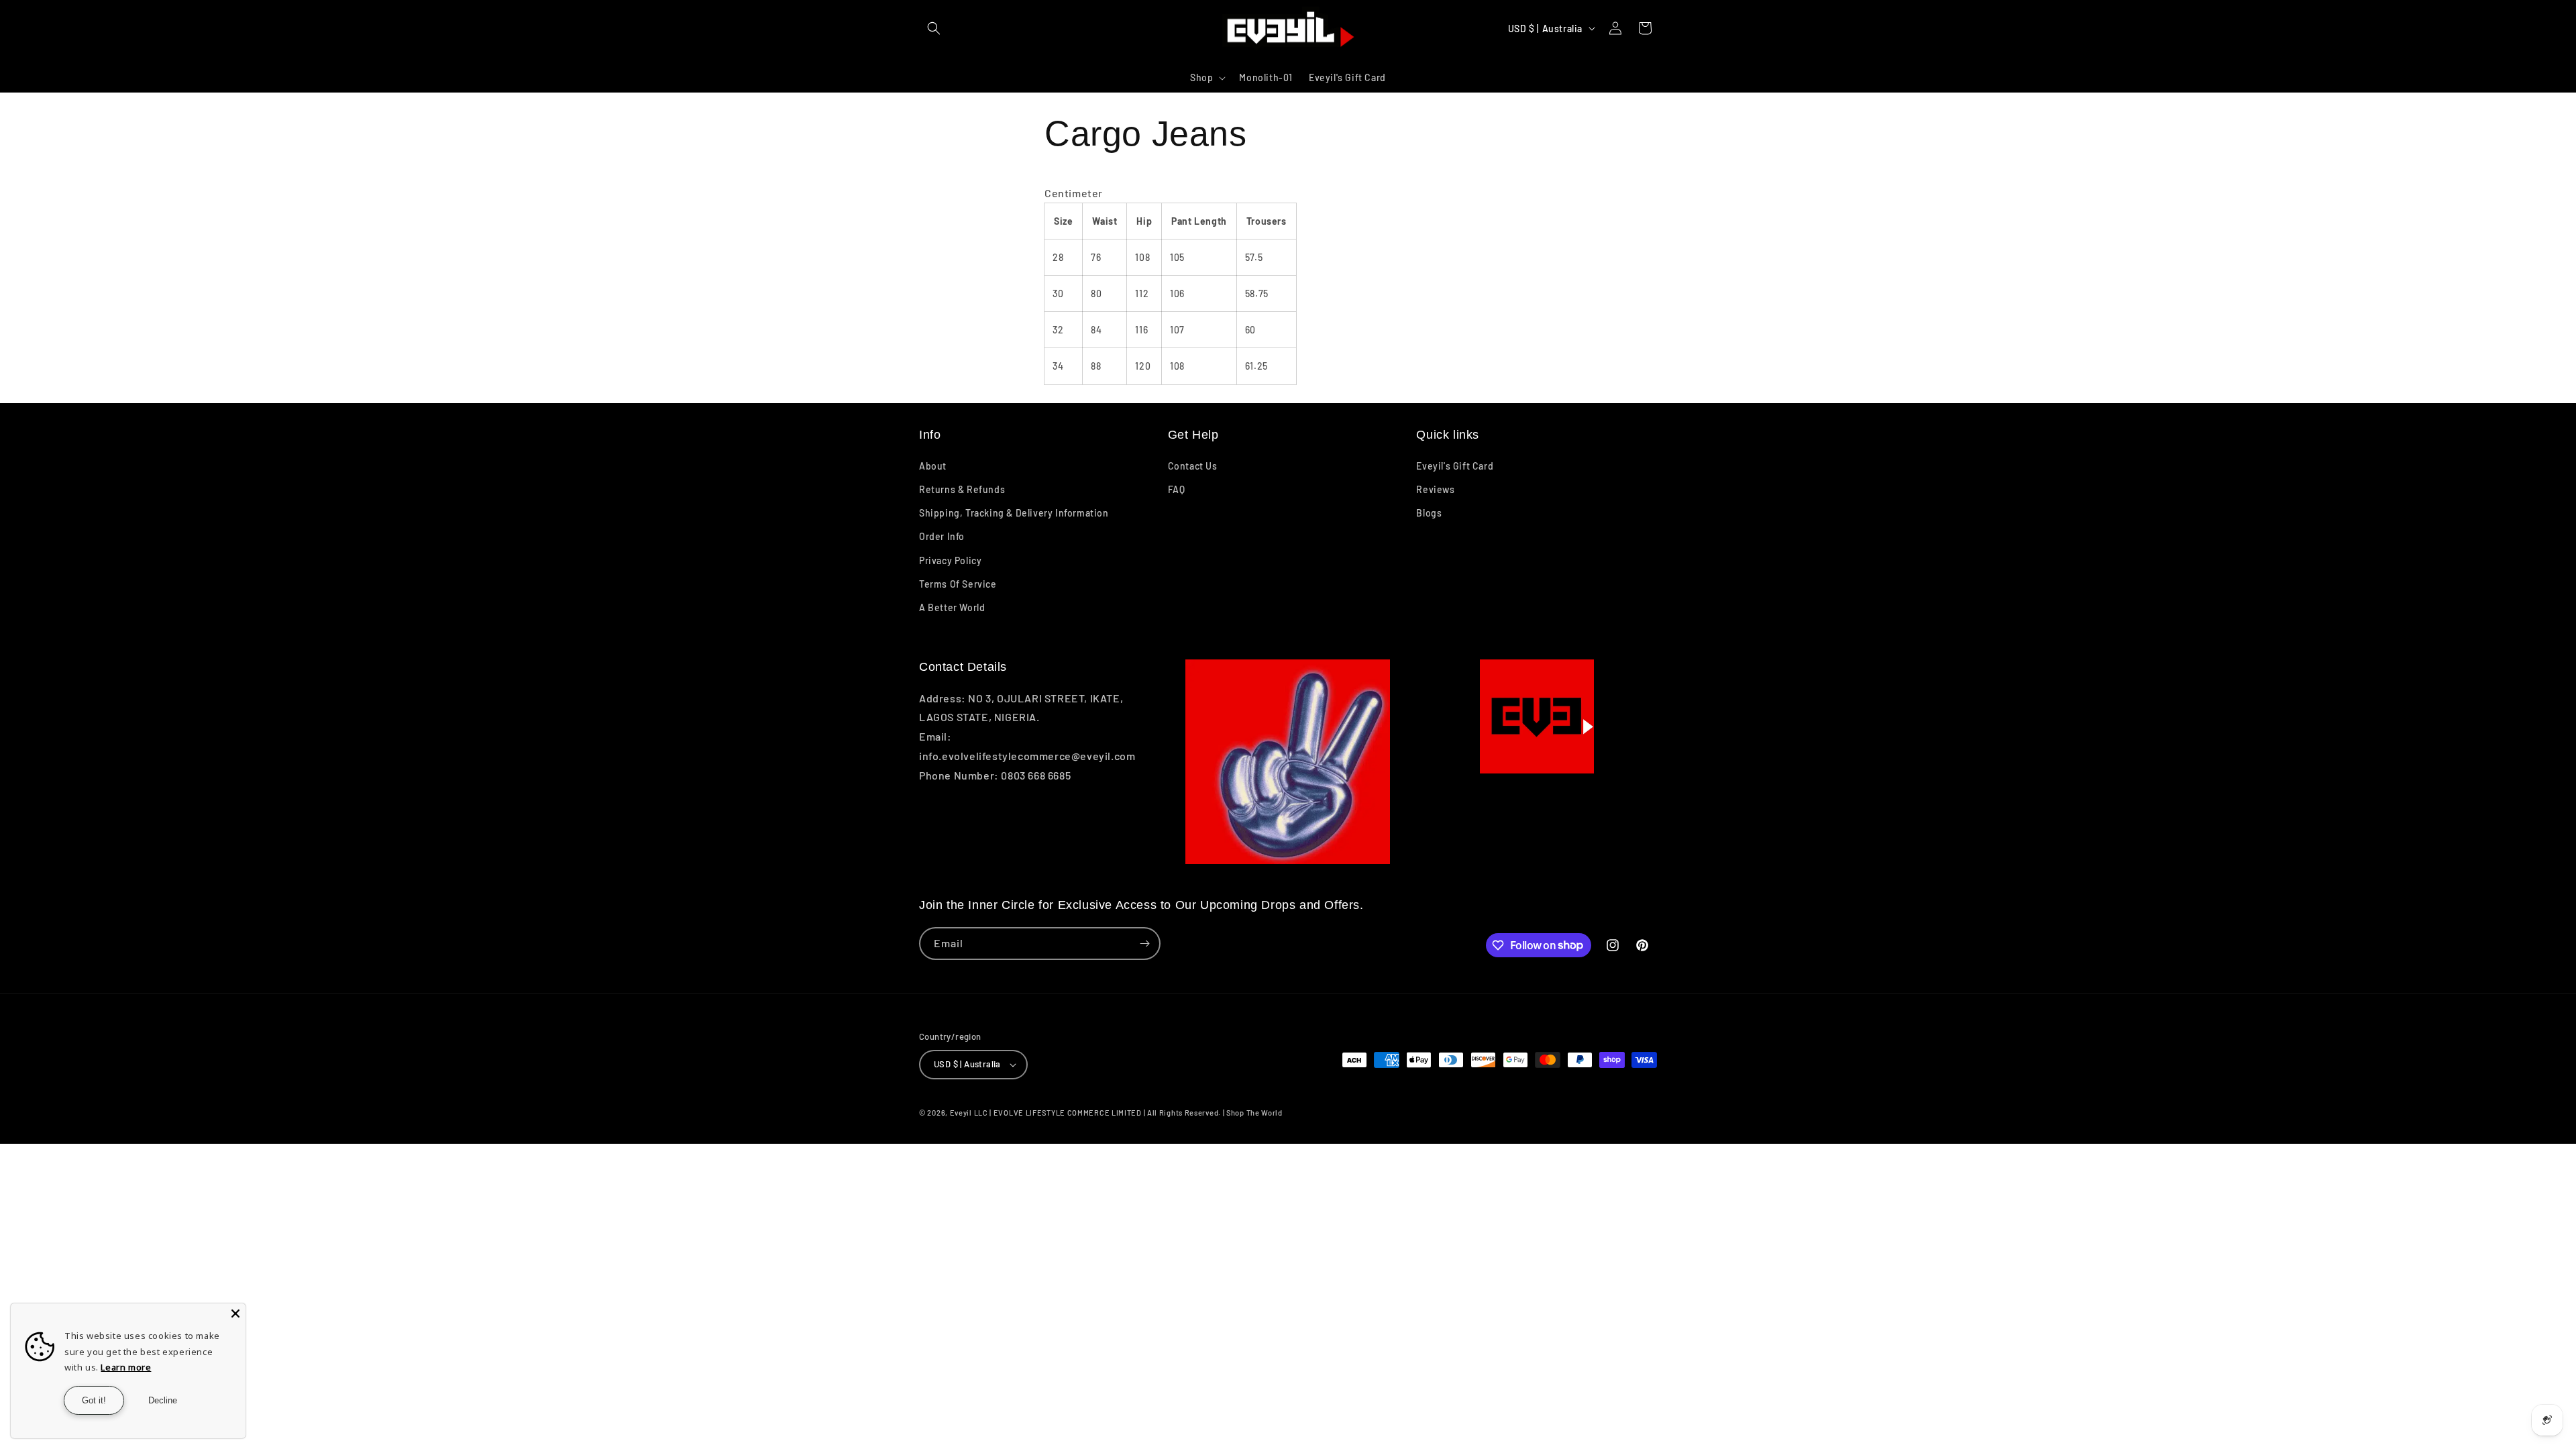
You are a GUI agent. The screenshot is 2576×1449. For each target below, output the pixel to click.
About (933, 466)
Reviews (1435, 489)
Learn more (126, 1367)
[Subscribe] (1144, 944)
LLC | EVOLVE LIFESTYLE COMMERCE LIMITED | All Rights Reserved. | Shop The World (1128, 1113)
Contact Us (1193, 466)
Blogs (1429, 513)
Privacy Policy (950, 560)
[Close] (235, 1313)
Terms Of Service (958, 584)
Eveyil (961, 1113)
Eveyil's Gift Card (1455, 466)
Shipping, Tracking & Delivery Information (1014, 513)
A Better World (952, 607)
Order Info (942, 536)
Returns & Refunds (962, 489)
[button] (934, 28)
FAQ (1177, 489)
